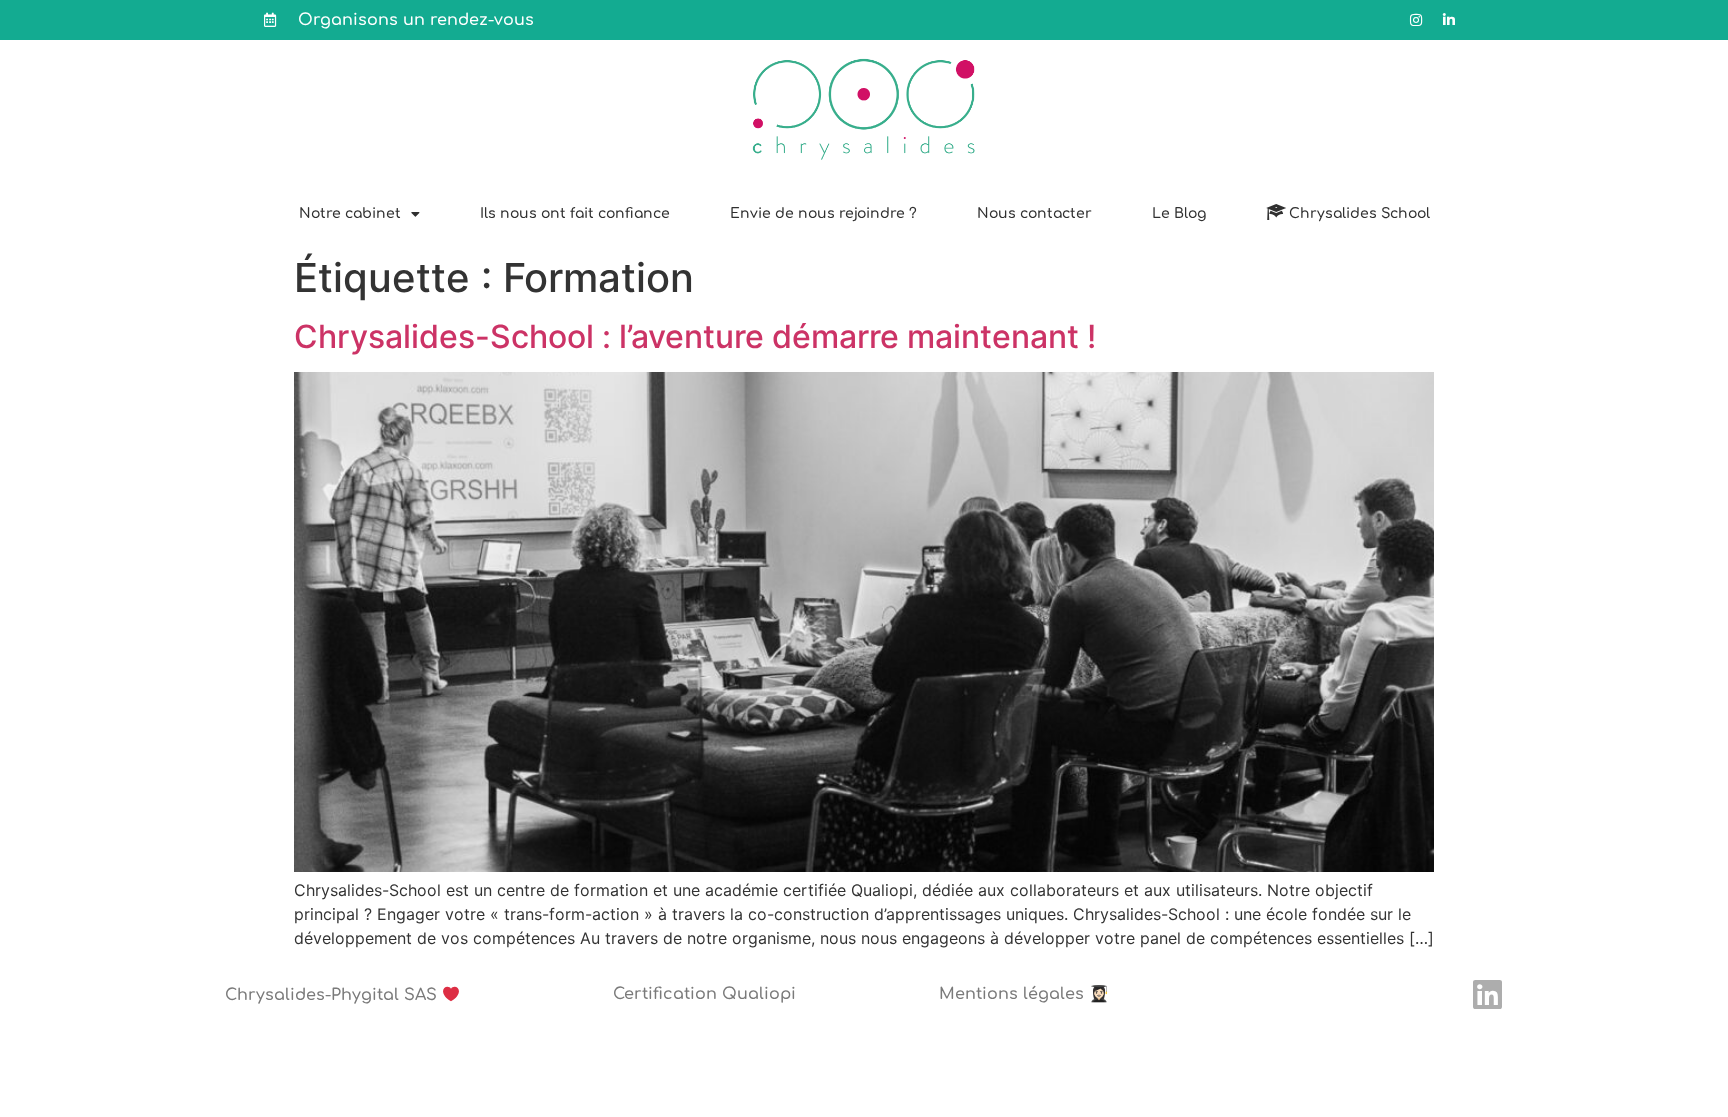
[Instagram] (1416, 20)
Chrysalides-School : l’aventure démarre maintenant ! (695, 336)
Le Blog (1179, 213)
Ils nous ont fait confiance (575, 213)
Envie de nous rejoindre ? (823, 213)
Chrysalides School (1359, 213)
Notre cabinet (350, 213)
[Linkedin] (1487, 994)
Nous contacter (1034, 213)
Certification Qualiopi (704, 994)
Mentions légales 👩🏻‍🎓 (1024, 994)
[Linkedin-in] (1449, 20)
